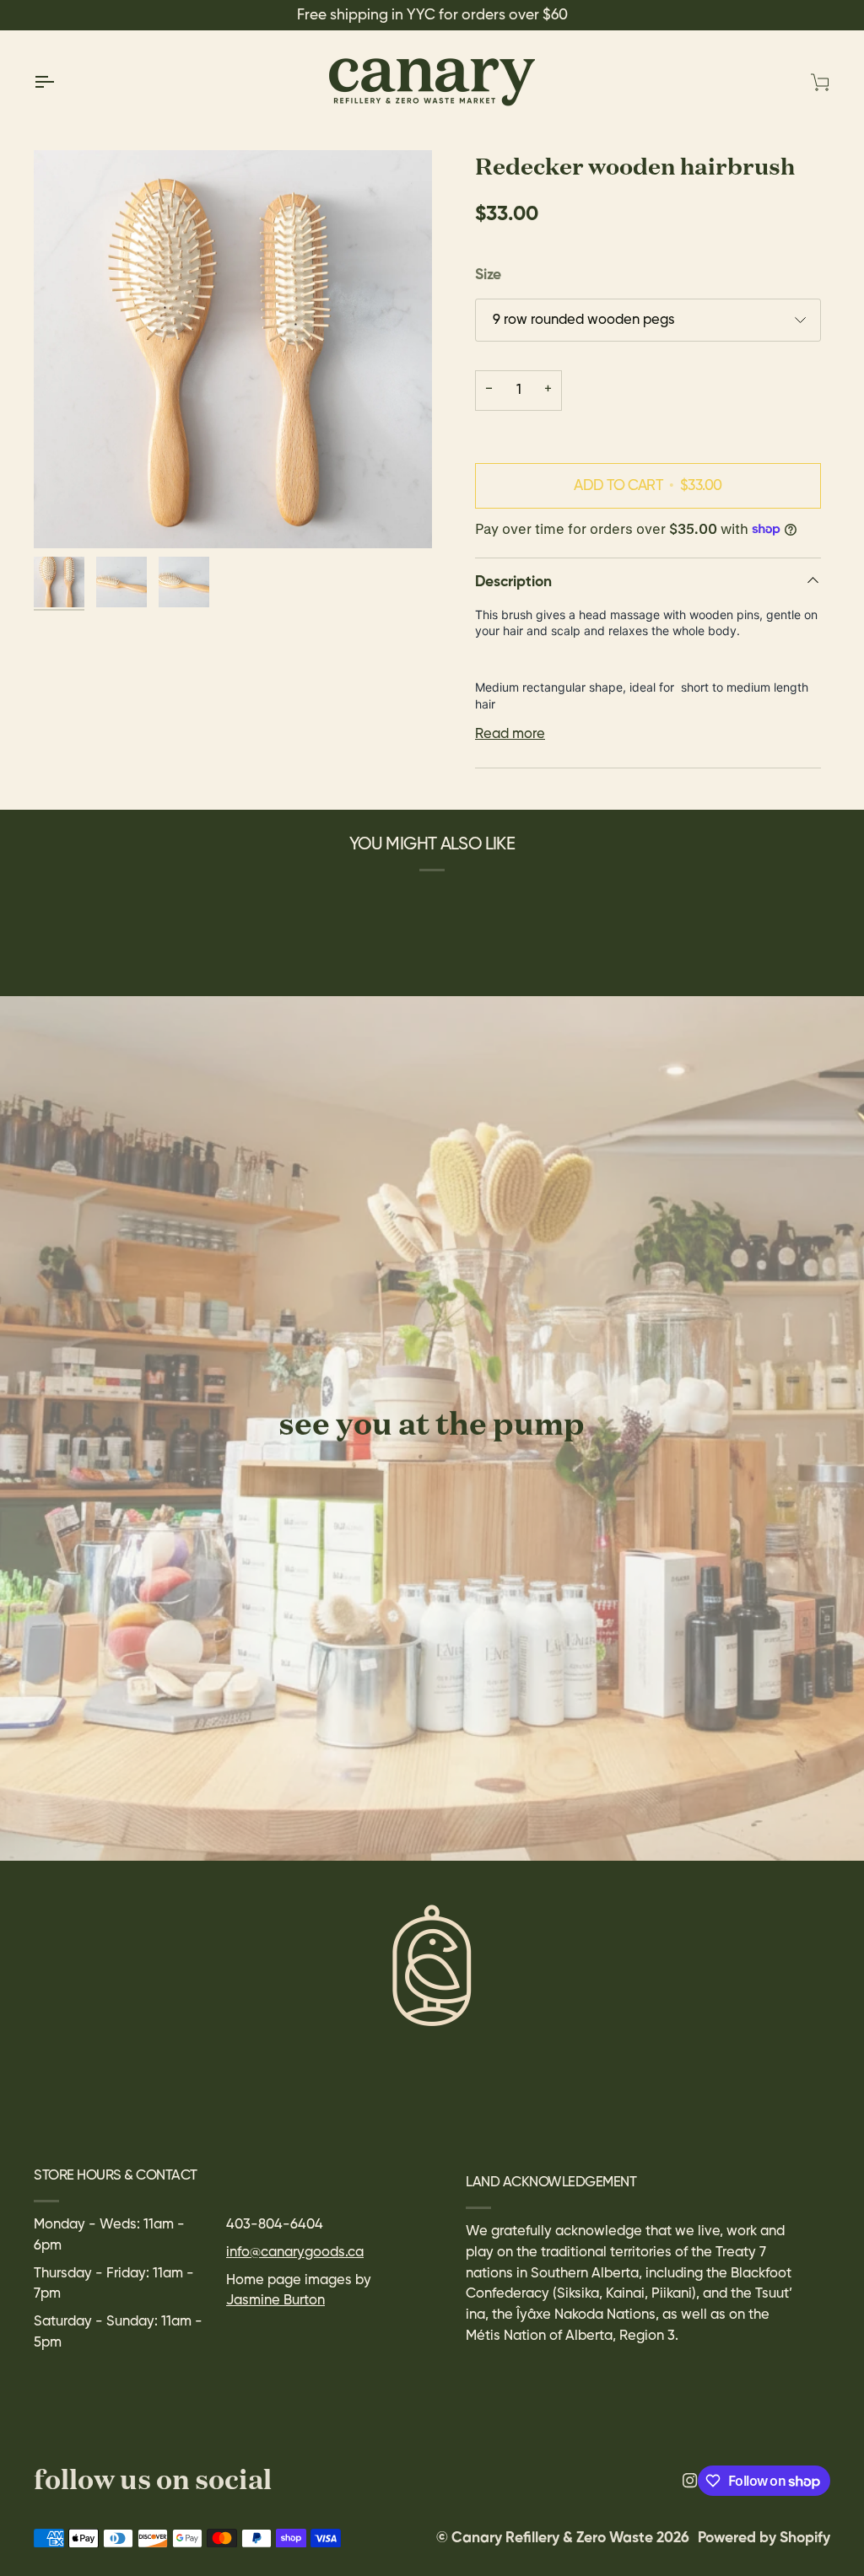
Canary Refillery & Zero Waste (554, 2538)
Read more (510, 734)
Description (513, 582)
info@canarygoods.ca (295, 2253)
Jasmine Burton (275, 2301)
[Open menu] (59, 82)
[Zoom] (233, 349)
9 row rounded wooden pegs (584, 320)
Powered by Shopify (764, 2538)
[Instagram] (690, 2481)
